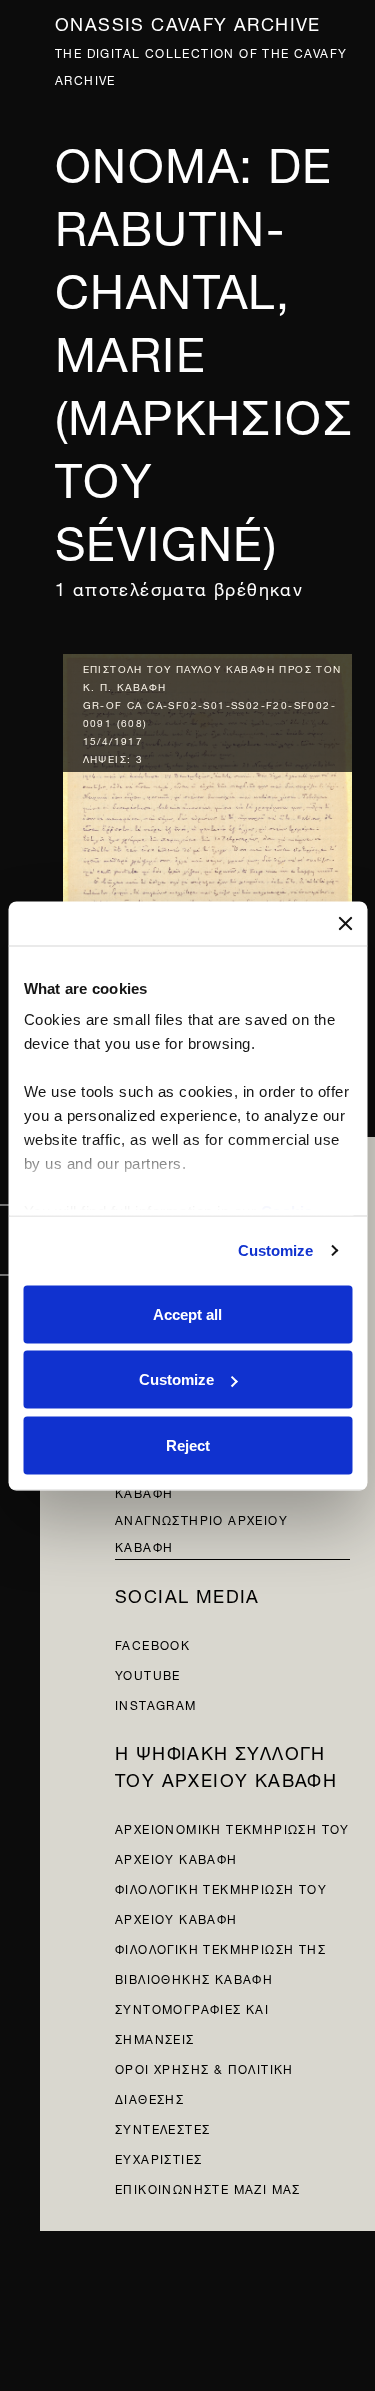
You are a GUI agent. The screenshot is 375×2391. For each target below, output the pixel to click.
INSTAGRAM (156, 1703)
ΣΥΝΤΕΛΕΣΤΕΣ (162, 2127)
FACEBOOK (152, 1643)
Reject (188, 1444)
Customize (276, 1250)
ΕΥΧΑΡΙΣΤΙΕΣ (158, 2157)
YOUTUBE (148, 1673)
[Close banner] (345, 923)
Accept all (187, 1313)
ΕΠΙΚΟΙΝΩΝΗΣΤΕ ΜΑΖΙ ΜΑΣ (208, 2187)
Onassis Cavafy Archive (188, 21)
